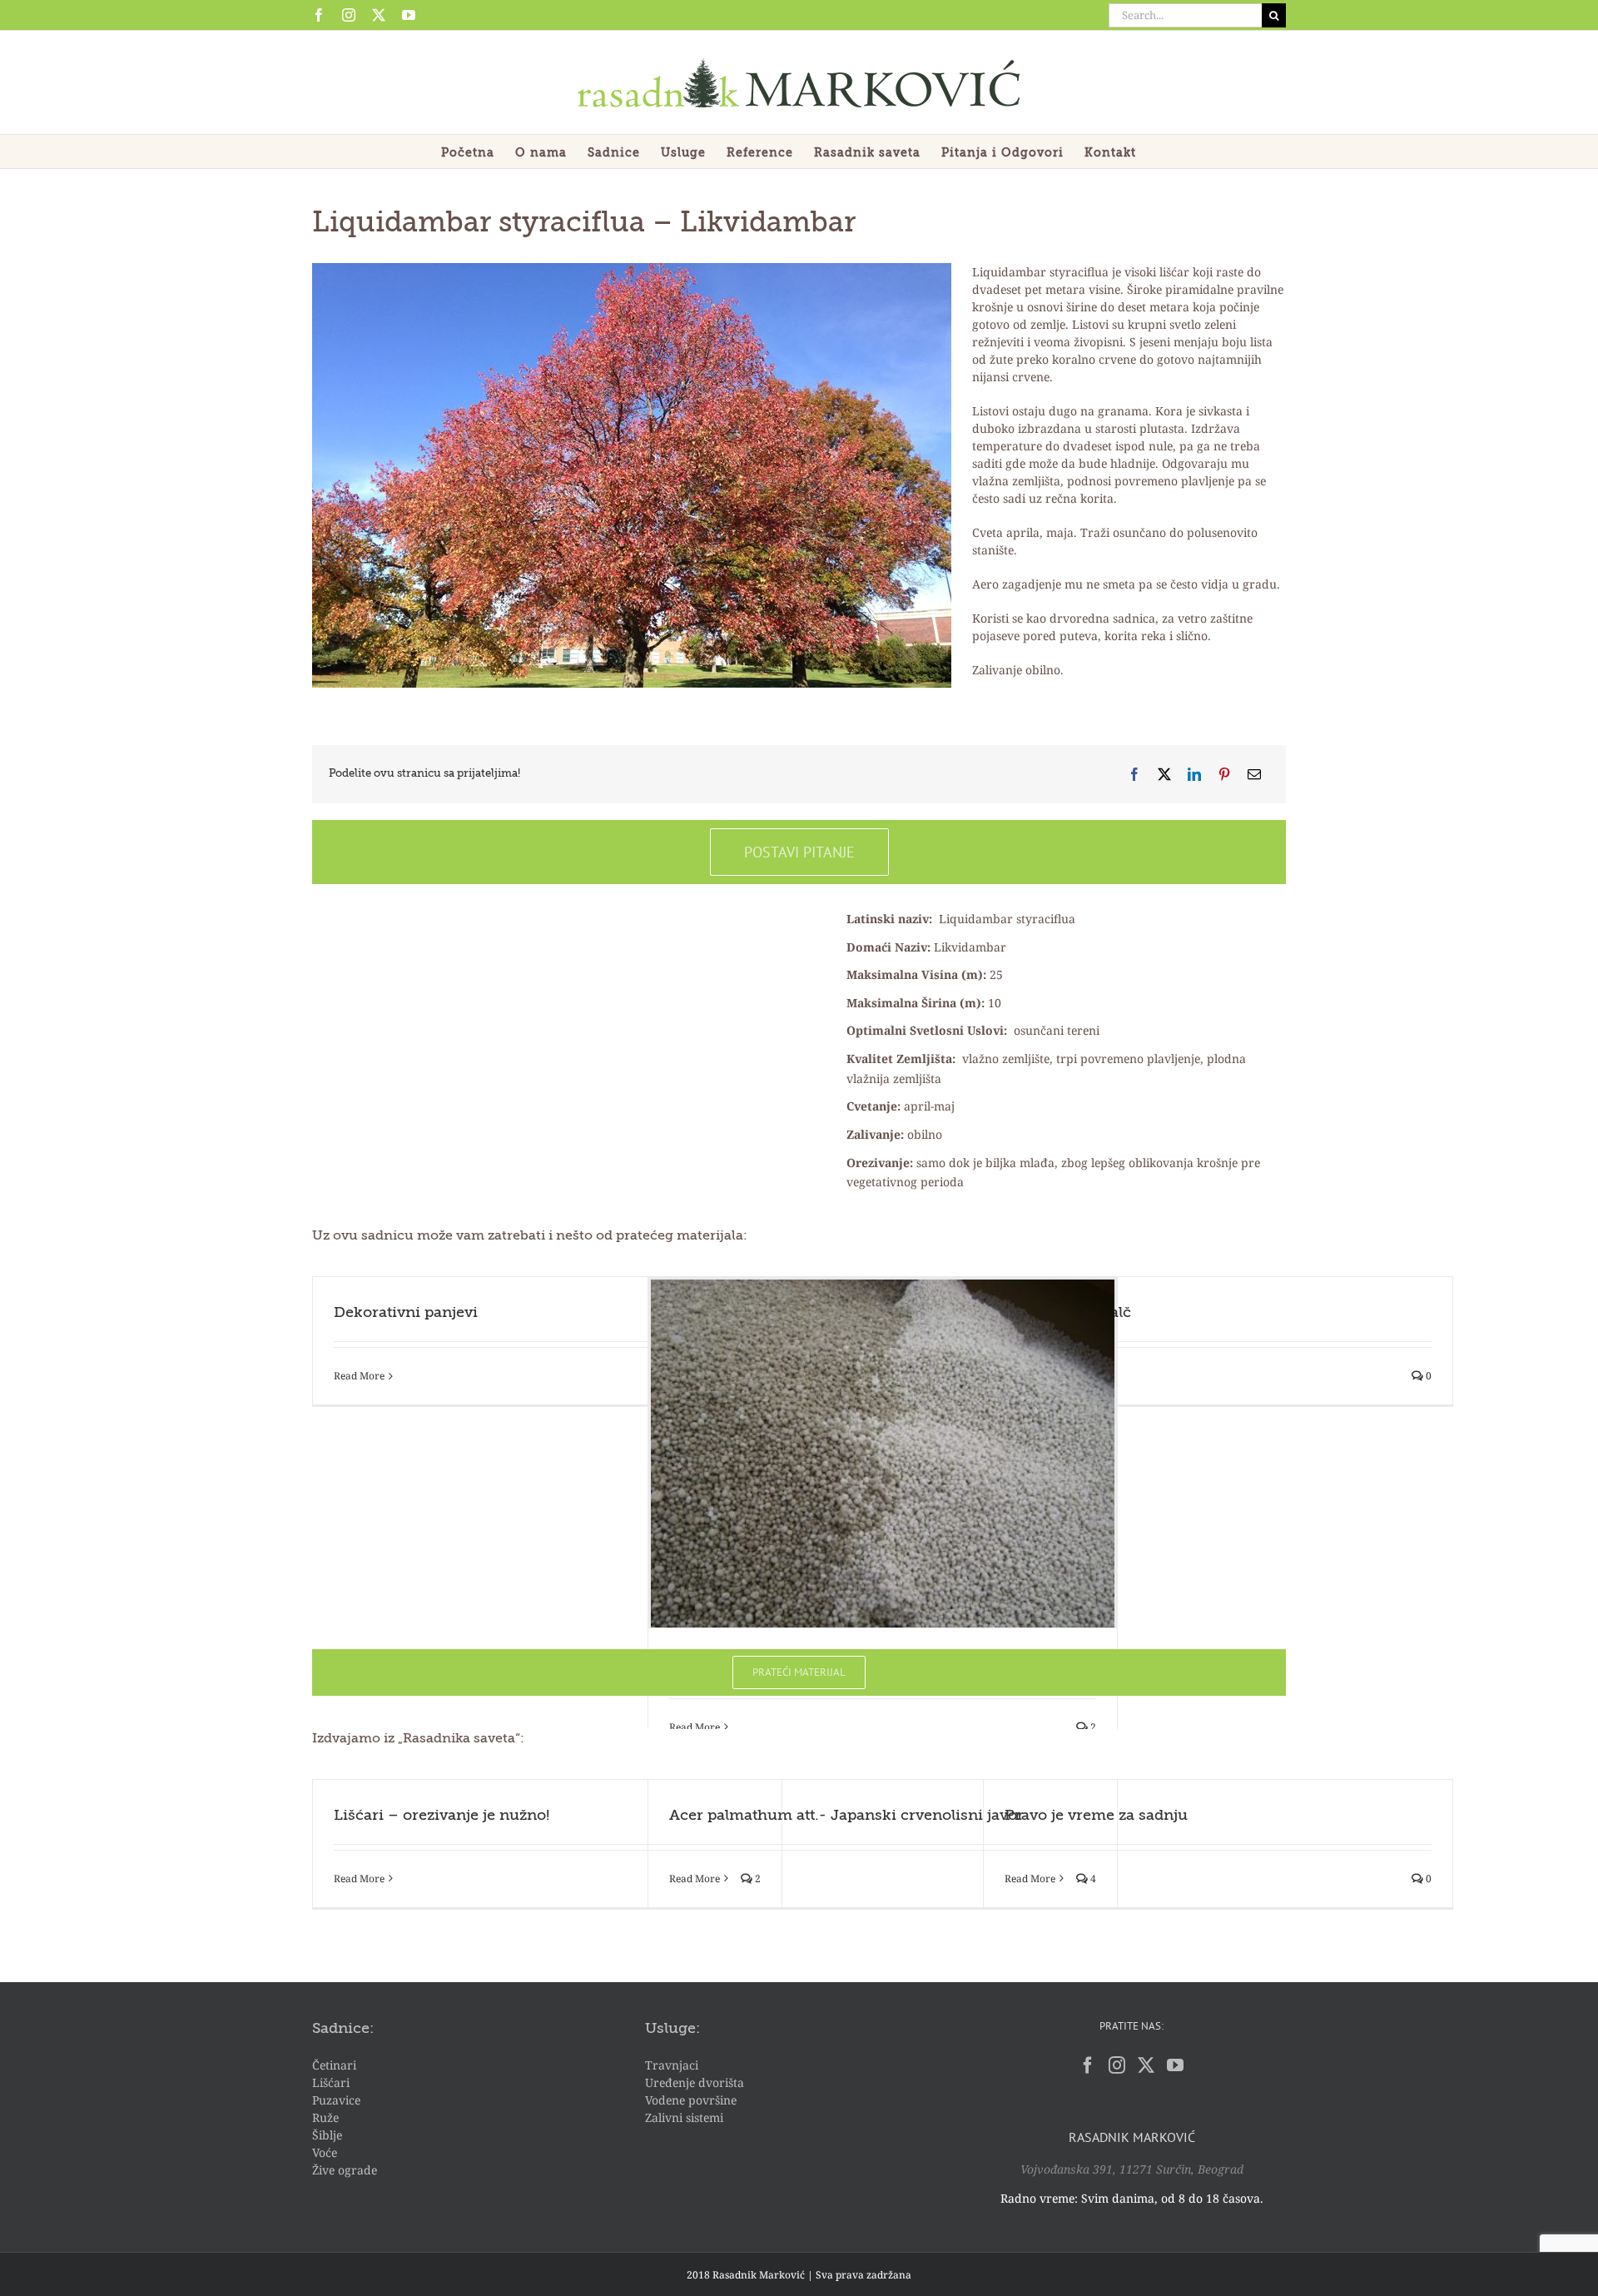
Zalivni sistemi (684, 2117)
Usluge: (672, 2029)
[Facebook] (1134, 774)
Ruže (325, 2117)
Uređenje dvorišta (695, 2082)
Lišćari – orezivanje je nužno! (442, 1816)
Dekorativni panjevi (406, 1313)
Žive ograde (345, 2170)
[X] (1164, 774)
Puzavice (336, 2100)
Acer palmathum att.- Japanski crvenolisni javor (846, 1816)
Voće (325, 2152)
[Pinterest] (1224, 774)
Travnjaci (672, 2065)
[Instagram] (1117, 2065)
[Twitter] (1146, 2065)
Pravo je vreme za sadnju (1096, 1816)
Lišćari (331, 2082)
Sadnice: (343, 2029)
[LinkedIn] (1194, 774)
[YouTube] (1175, 2065)
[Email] (1254, 774)
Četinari (334, 2065)
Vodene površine (691, 2100)
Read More (359, 1376)
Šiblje (327, 2135)
